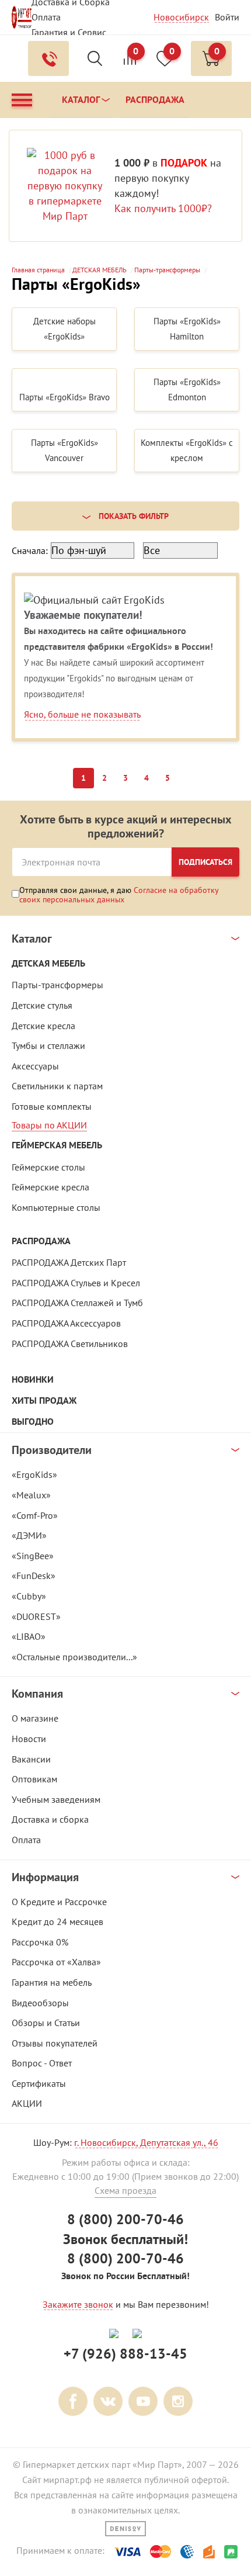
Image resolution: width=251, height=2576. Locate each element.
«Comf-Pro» (35, 1515)
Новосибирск (181, 17)
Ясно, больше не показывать (82, 714)
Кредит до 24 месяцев (57, 1921)
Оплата (46, 17)
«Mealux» (31, 1495)
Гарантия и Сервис (69, 32)
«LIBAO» (29, 1636)
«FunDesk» (34, 1576)
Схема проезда (125, 2190)
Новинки (33, 1379)
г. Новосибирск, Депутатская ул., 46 (146, 2142)
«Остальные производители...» (74, 1657)
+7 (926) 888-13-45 (125, 2354)
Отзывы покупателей (55, 2043)
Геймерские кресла (50, 1187)
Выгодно (33, 1422)
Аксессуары (35, 1066)
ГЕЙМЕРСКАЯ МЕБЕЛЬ (57, 1145)
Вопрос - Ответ (42, 2063)
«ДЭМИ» (29, 1535)
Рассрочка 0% (40, 1942)
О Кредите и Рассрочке (59, 1902)
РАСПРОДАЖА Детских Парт (69, 1262)
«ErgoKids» (34, 1474)
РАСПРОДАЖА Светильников (70, 1344)
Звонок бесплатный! (125, 2239)
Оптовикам (34, 1779)
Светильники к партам (57, 1086)
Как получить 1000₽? (163, 208)
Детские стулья (42, 1005)
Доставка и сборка (50, 1819)
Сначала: (30, 550)
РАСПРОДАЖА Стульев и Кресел (76, 1283)
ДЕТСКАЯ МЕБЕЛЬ (48, 963)
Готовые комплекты (52, 1106)
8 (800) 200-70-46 (125, 2219)
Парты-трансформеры (57, 985)
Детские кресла (43, 1026)
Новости (29, 1739)
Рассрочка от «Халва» (56, 1962)
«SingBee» (33, 1556)
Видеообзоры (40, 2003)
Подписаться (205, 862)
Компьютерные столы (56, 1207)
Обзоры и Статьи (46, 2023)
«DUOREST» (36, 1616)
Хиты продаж (44, 1400)
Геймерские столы (48, 1167)
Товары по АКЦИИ (49, 1125)
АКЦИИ (27, 2103)
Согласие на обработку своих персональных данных (119, 895)
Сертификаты (39, 2083)
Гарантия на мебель (52, 1982)
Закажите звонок (78, 2304)
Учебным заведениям (56, 1799)
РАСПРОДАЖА (41, 1241)
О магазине (35, 1718)
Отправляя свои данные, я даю (119, 894)
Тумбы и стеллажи (48, 1045)
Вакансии (31, 1759)
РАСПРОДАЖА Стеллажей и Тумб (77, 1303)
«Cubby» (29, 1596)
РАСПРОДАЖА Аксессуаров (66, 1323)
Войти (227, 17)
